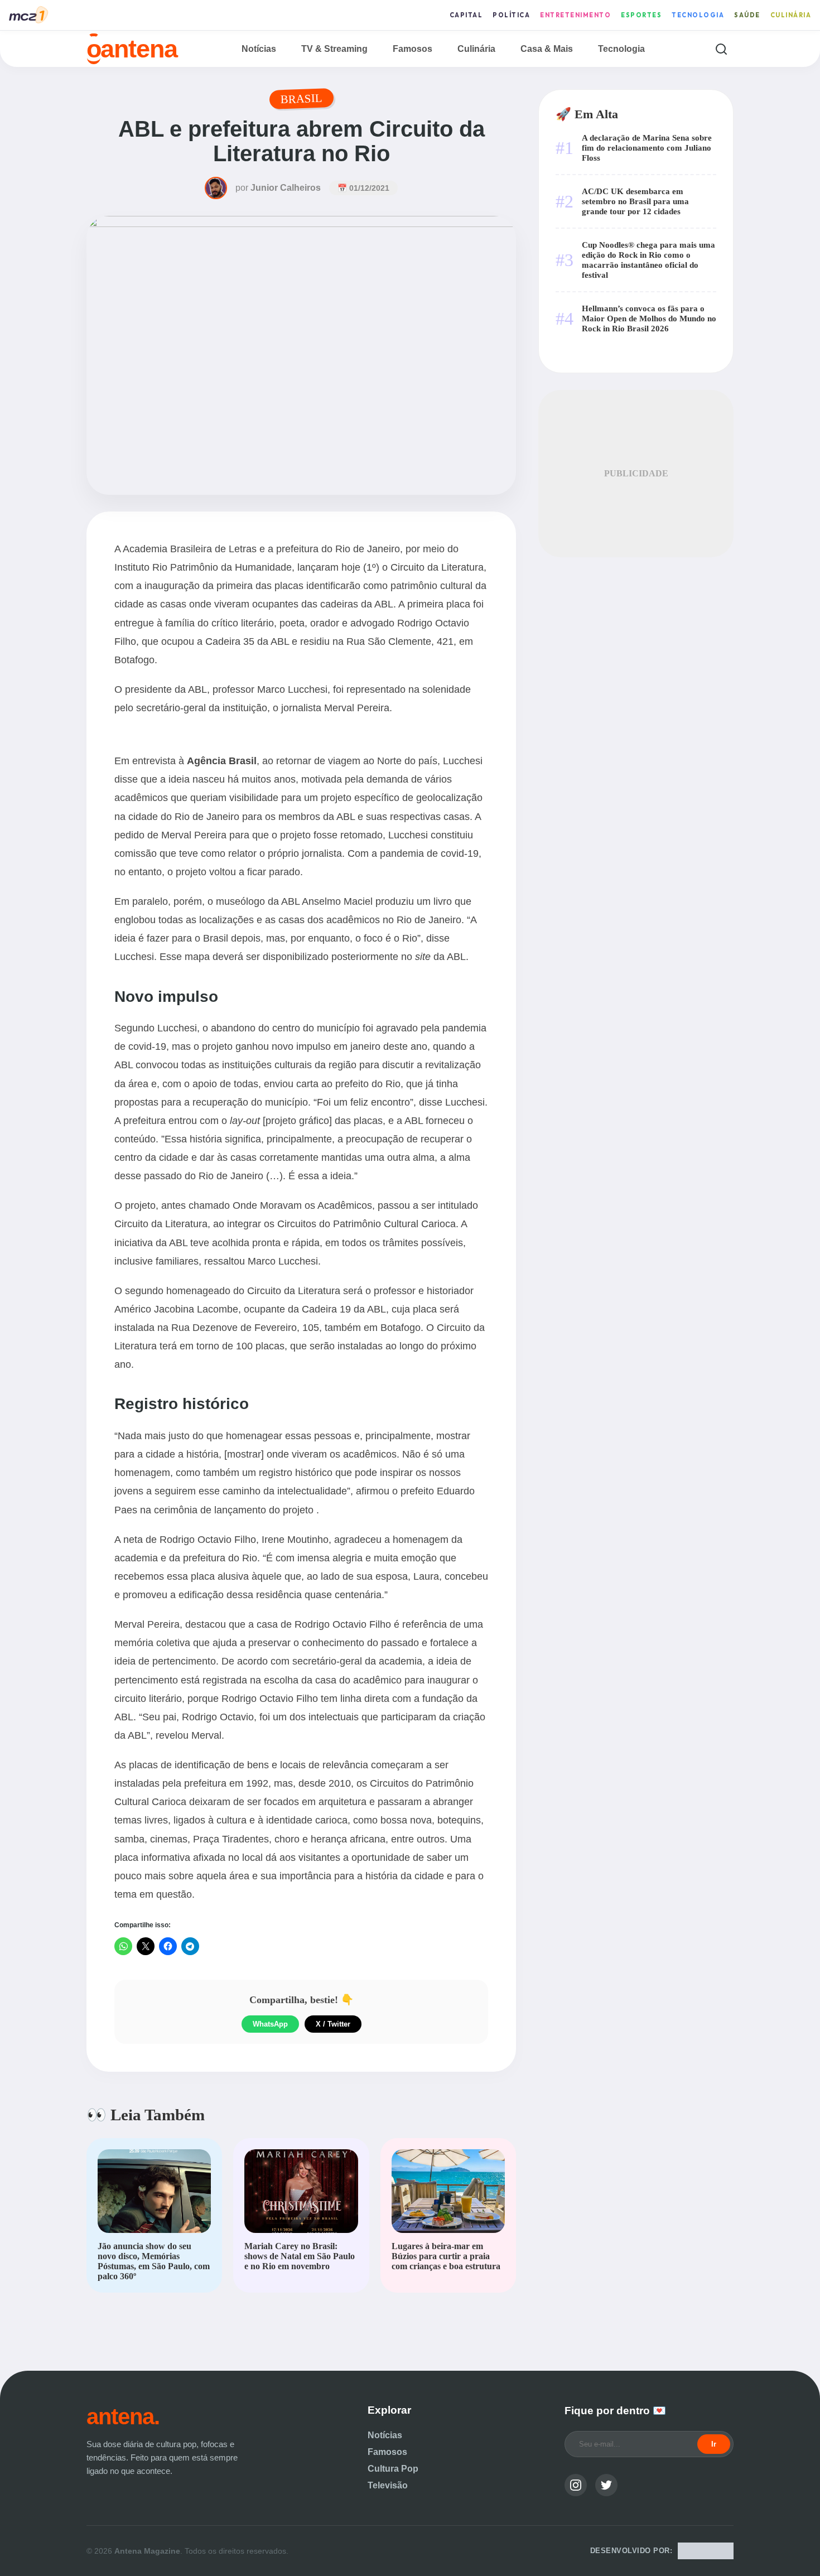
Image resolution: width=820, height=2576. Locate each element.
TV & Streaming (334, 49)
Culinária (791, 15)
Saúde (747, 15)
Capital (466, 15)
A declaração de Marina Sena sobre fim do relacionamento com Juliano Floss (647, 148)
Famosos (413, 49)
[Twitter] (606, 2485)
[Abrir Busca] (721, 49)
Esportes (641, 15)
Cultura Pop (393, 2469)
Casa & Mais (547, 49)
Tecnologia (698, 15)
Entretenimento (575, 15)
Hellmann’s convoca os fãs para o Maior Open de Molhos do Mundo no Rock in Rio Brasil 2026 (649, 318)
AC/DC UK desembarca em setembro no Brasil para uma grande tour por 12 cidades (635, 201)
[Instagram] (576, 2485)
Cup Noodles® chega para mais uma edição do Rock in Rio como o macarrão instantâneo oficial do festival (648, 260)
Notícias (259, 49)
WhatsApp (270, 2024)
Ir (714, 2444)
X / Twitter (333, 2024)
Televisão (388, 2485)
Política (511, 15)
